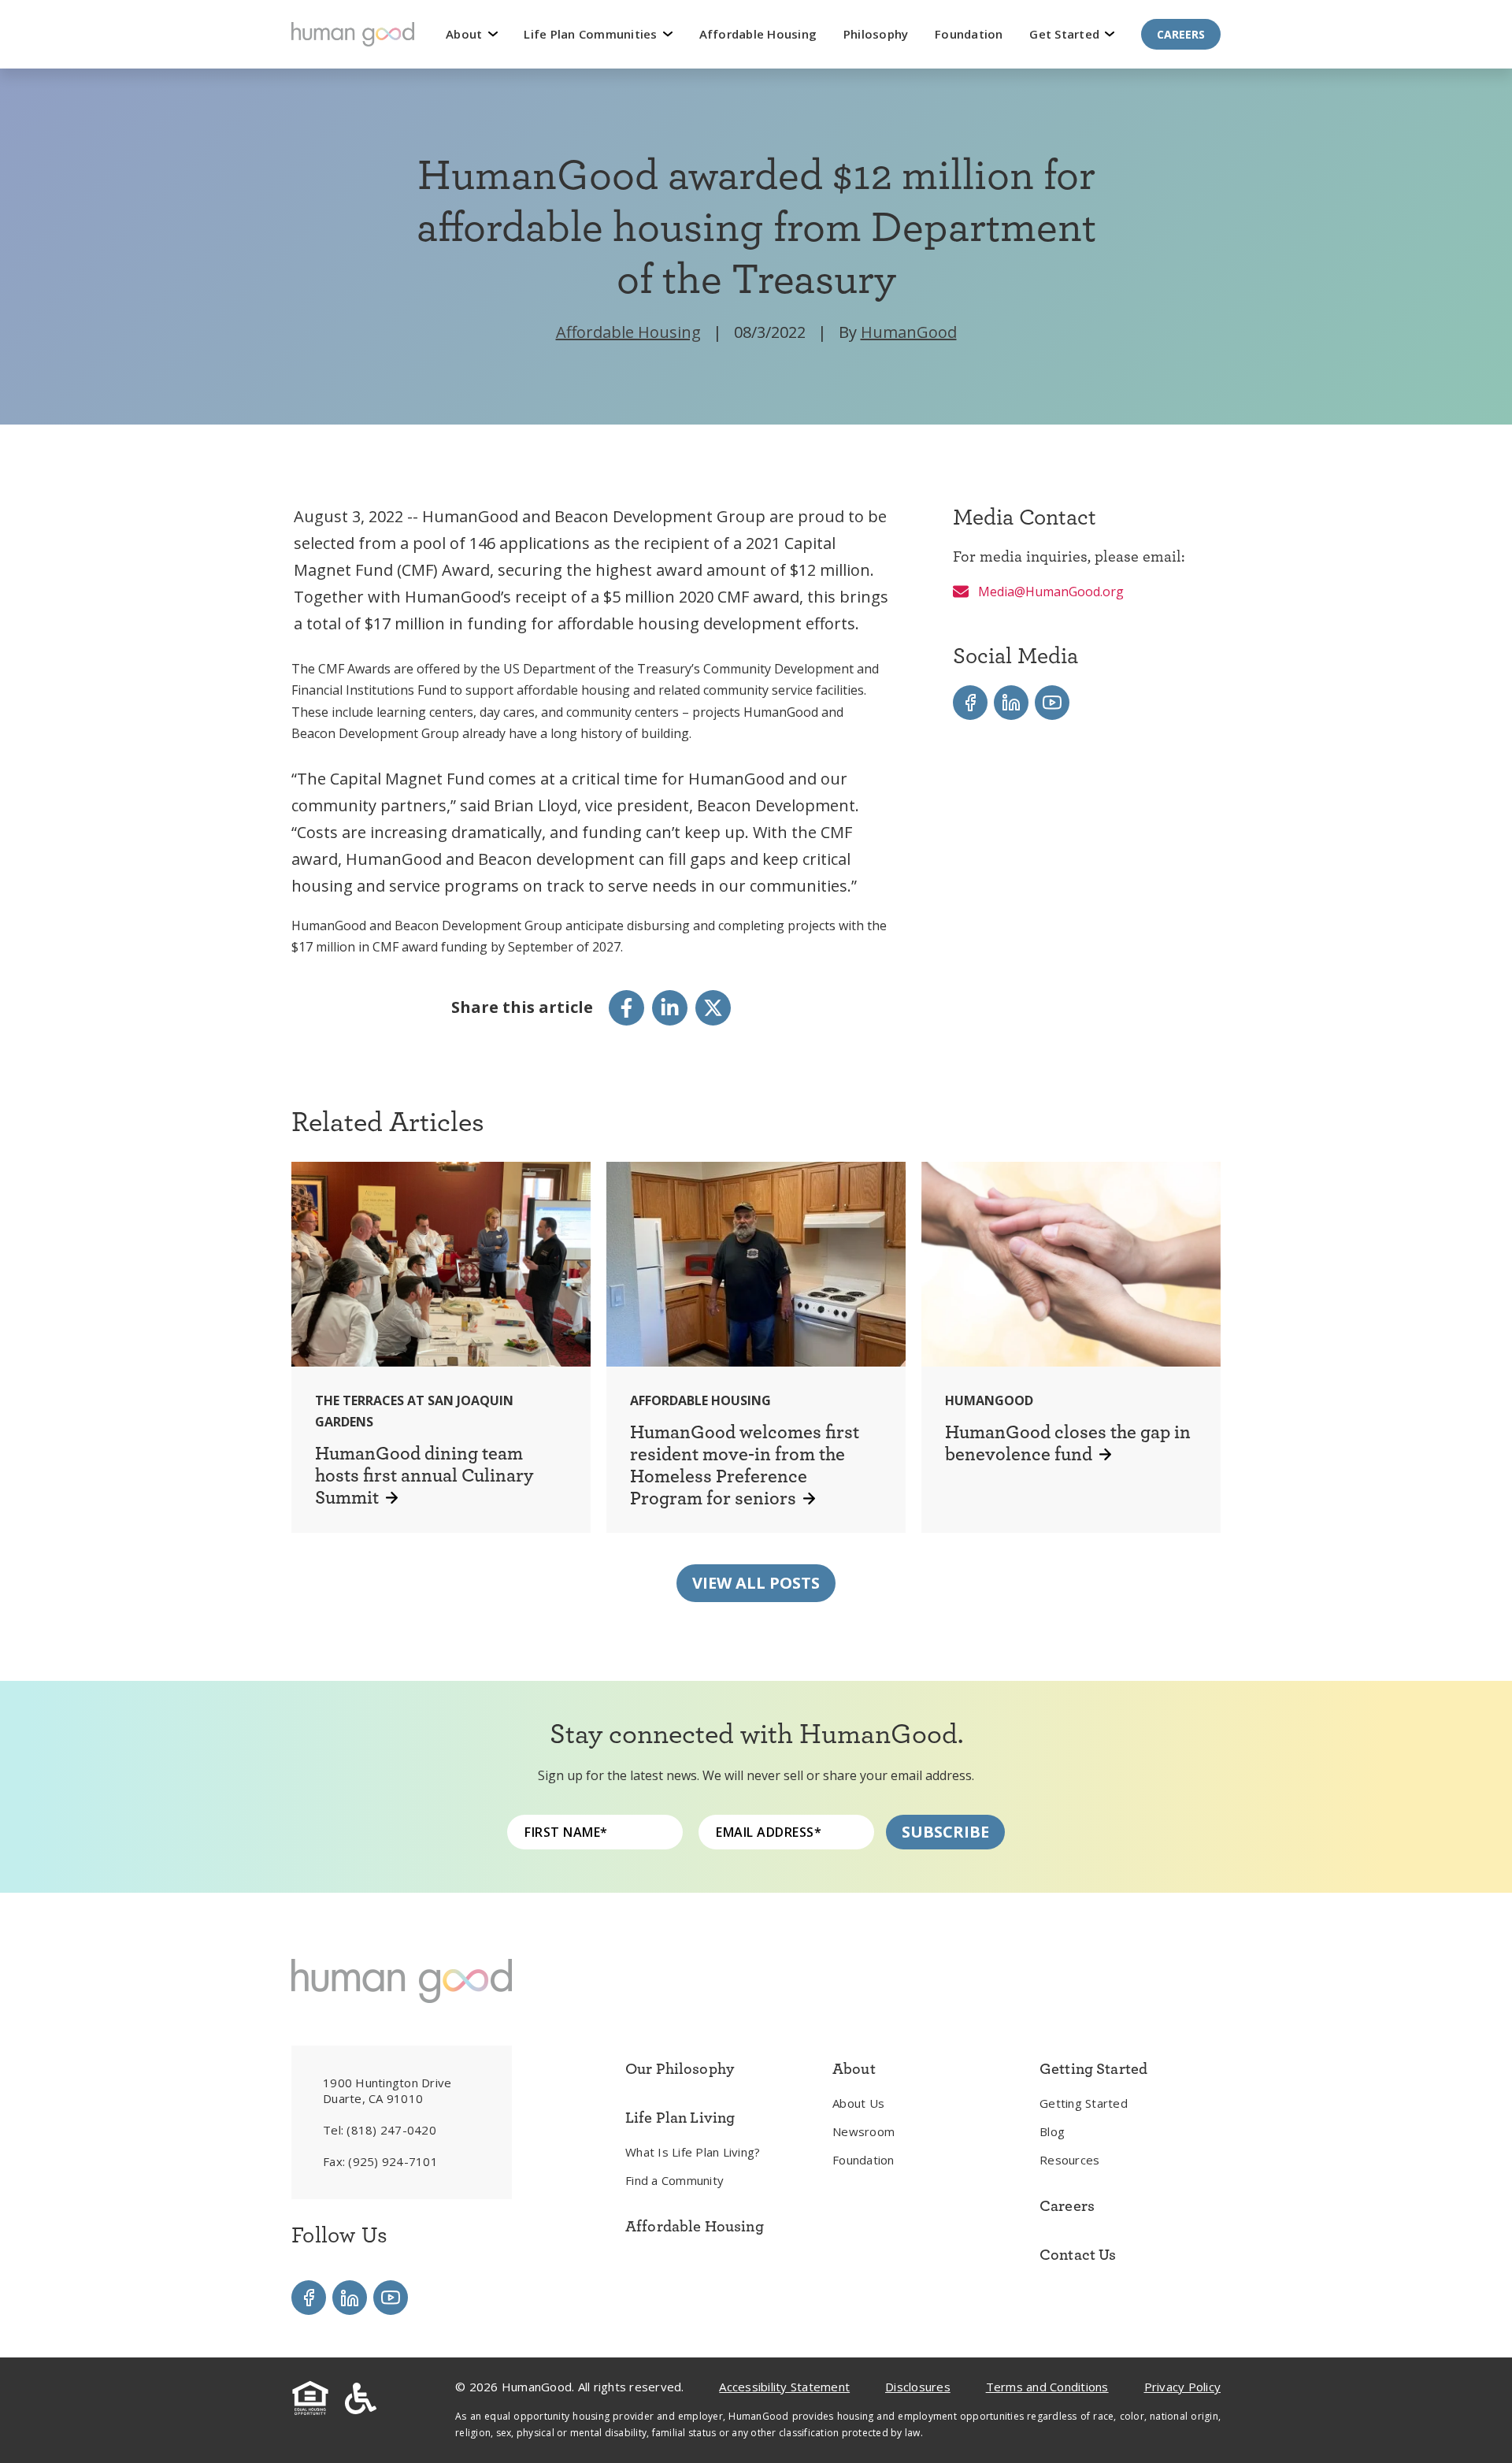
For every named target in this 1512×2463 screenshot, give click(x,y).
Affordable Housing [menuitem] (695, 2226)
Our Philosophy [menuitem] (680, 2068)
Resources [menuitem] (1069, 2160)
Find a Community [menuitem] (674, 2180)
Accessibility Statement (784, 2387)
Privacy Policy (1183, 2387)
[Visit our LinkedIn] (1011, 703)
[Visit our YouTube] (1052, 703)
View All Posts (756, 1583)
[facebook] (626, 1008)
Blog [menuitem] (1052, 2131)
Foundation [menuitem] (863, 2160)
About (466, 34)
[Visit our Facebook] (970, 703)
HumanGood (909, 332)
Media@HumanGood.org (1049, 592)
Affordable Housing (758, 34)
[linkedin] (670, 1008)
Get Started (1066, 34)
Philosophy (876, 34)
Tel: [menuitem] (380, 2130)
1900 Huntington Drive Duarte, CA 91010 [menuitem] (387, 2090)
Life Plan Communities (592, 34)
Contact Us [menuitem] (1078, 2254)
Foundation (969, 34)
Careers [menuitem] (1067, 2205)
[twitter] (713, 1008)
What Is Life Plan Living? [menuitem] (693, 2152)
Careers (1181, 34)
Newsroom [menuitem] (863, 2131)
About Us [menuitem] (858, 2103)
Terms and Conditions (1047, 2387)
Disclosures (918, 2387)
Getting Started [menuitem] (1084, 2103)
